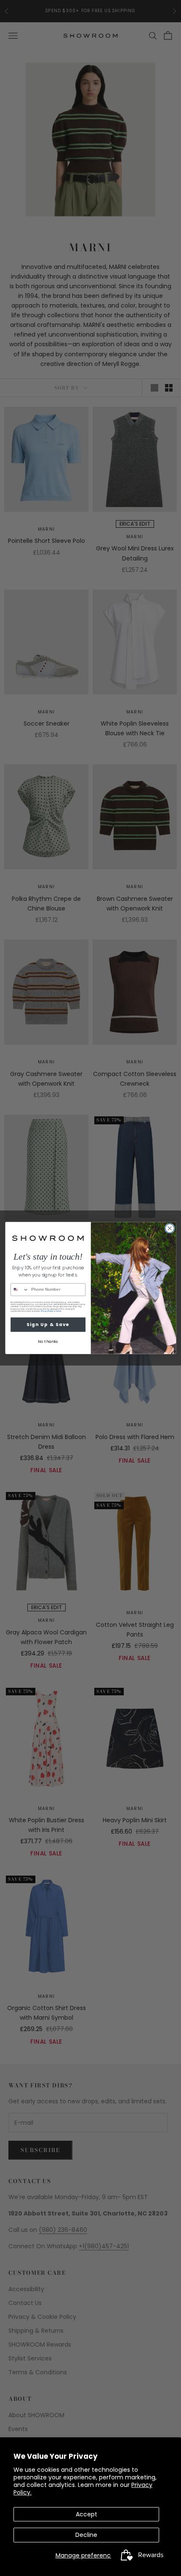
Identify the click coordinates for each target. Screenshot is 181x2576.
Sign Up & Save (48, 1325)
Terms (58, 1311)
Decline (86, 2535)
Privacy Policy (47, 1311)
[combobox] (19, 1290)
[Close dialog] (169, 1228)
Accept (87, 2514)
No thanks (48, 1342)
